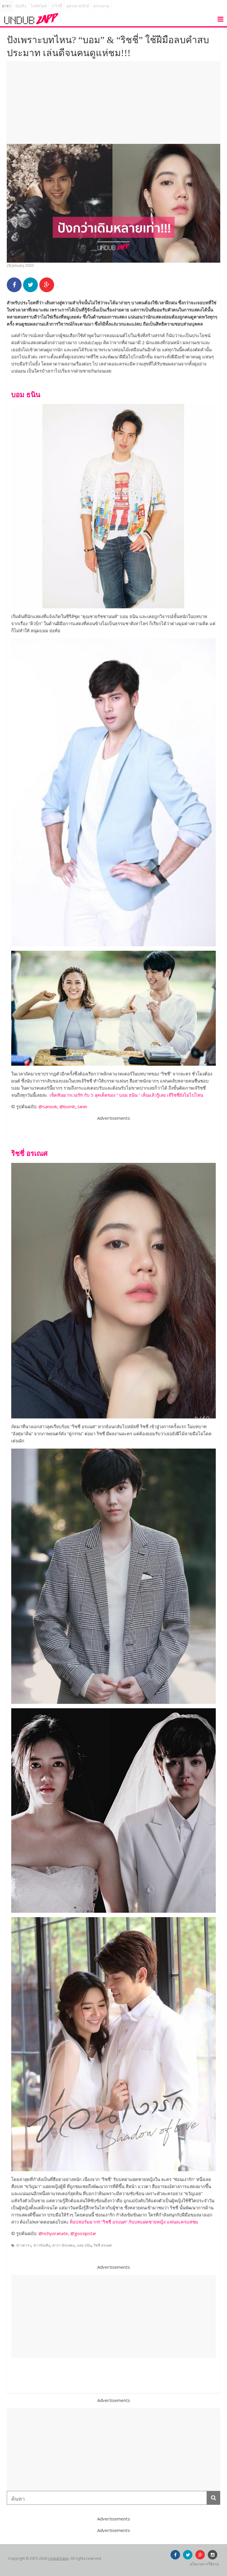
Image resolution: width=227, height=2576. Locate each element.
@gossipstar (83, 2233)
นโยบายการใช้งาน (204, 2564)
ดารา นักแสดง (63, 2245)
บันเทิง (21, 6)
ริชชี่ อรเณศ (103, 2245)
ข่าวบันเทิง (42, 2245)
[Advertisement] (113, 103)
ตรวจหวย (101, 6)
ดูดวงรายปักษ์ (78, 6)
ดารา (6, 6)
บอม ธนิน (84, 2245)
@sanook (48, 1106)
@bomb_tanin (73, 1106)
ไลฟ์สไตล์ (39, 6)
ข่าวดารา (24, 2245)
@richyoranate (53, 2233)
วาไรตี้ (56, 6)
